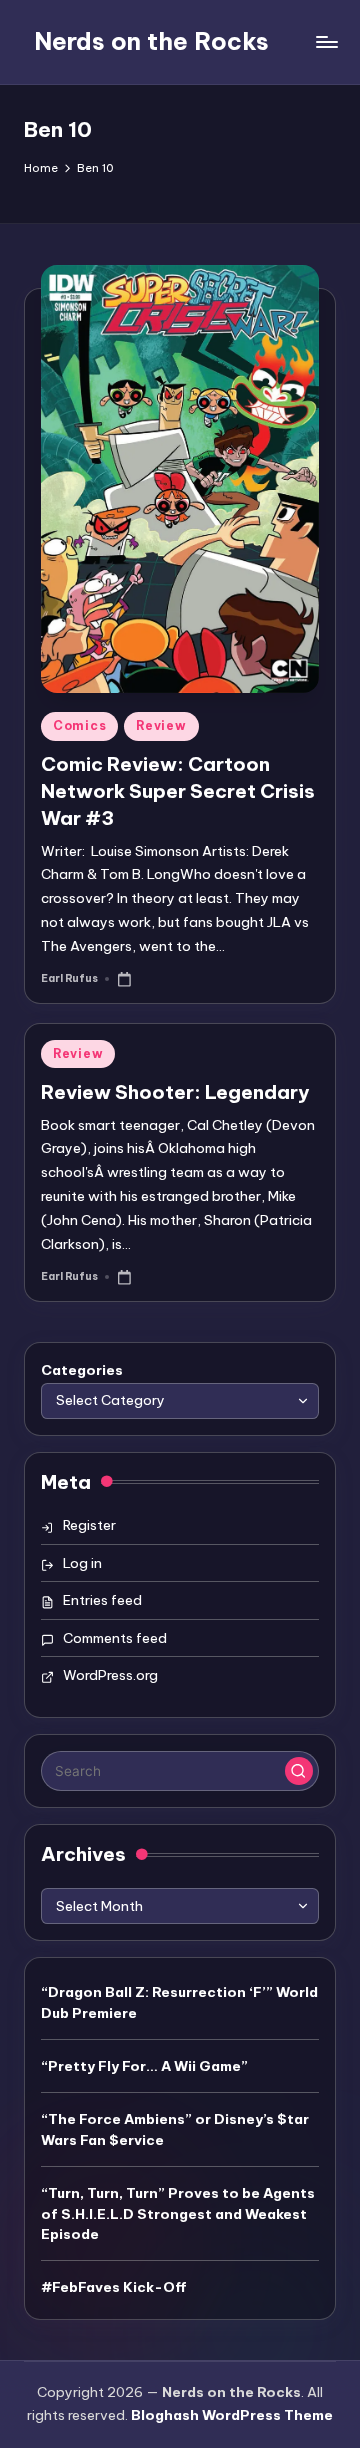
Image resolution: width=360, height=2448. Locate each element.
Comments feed (115, 1638)
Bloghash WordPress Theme (232, 2415)
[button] (299, 1771)
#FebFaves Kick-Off (114, 2287)
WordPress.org (110, 1675)
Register (89, 1525)
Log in (82, 1563)
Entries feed (102, 1600)
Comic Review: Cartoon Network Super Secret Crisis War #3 (178, 791)
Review (161, 725)
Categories (82, 1370)
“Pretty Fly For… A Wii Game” (144, 2066)
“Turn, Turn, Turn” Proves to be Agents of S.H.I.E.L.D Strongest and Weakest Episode (178, 2213)
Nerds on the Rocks (151, 41)
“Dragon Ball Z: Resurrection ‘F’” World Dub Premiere (179, 2002)
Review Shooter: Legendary (175, 1092)
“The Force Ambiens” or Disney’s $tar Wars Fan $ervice (175, 2129)
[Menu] (326, 41)
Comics (79, 725)
